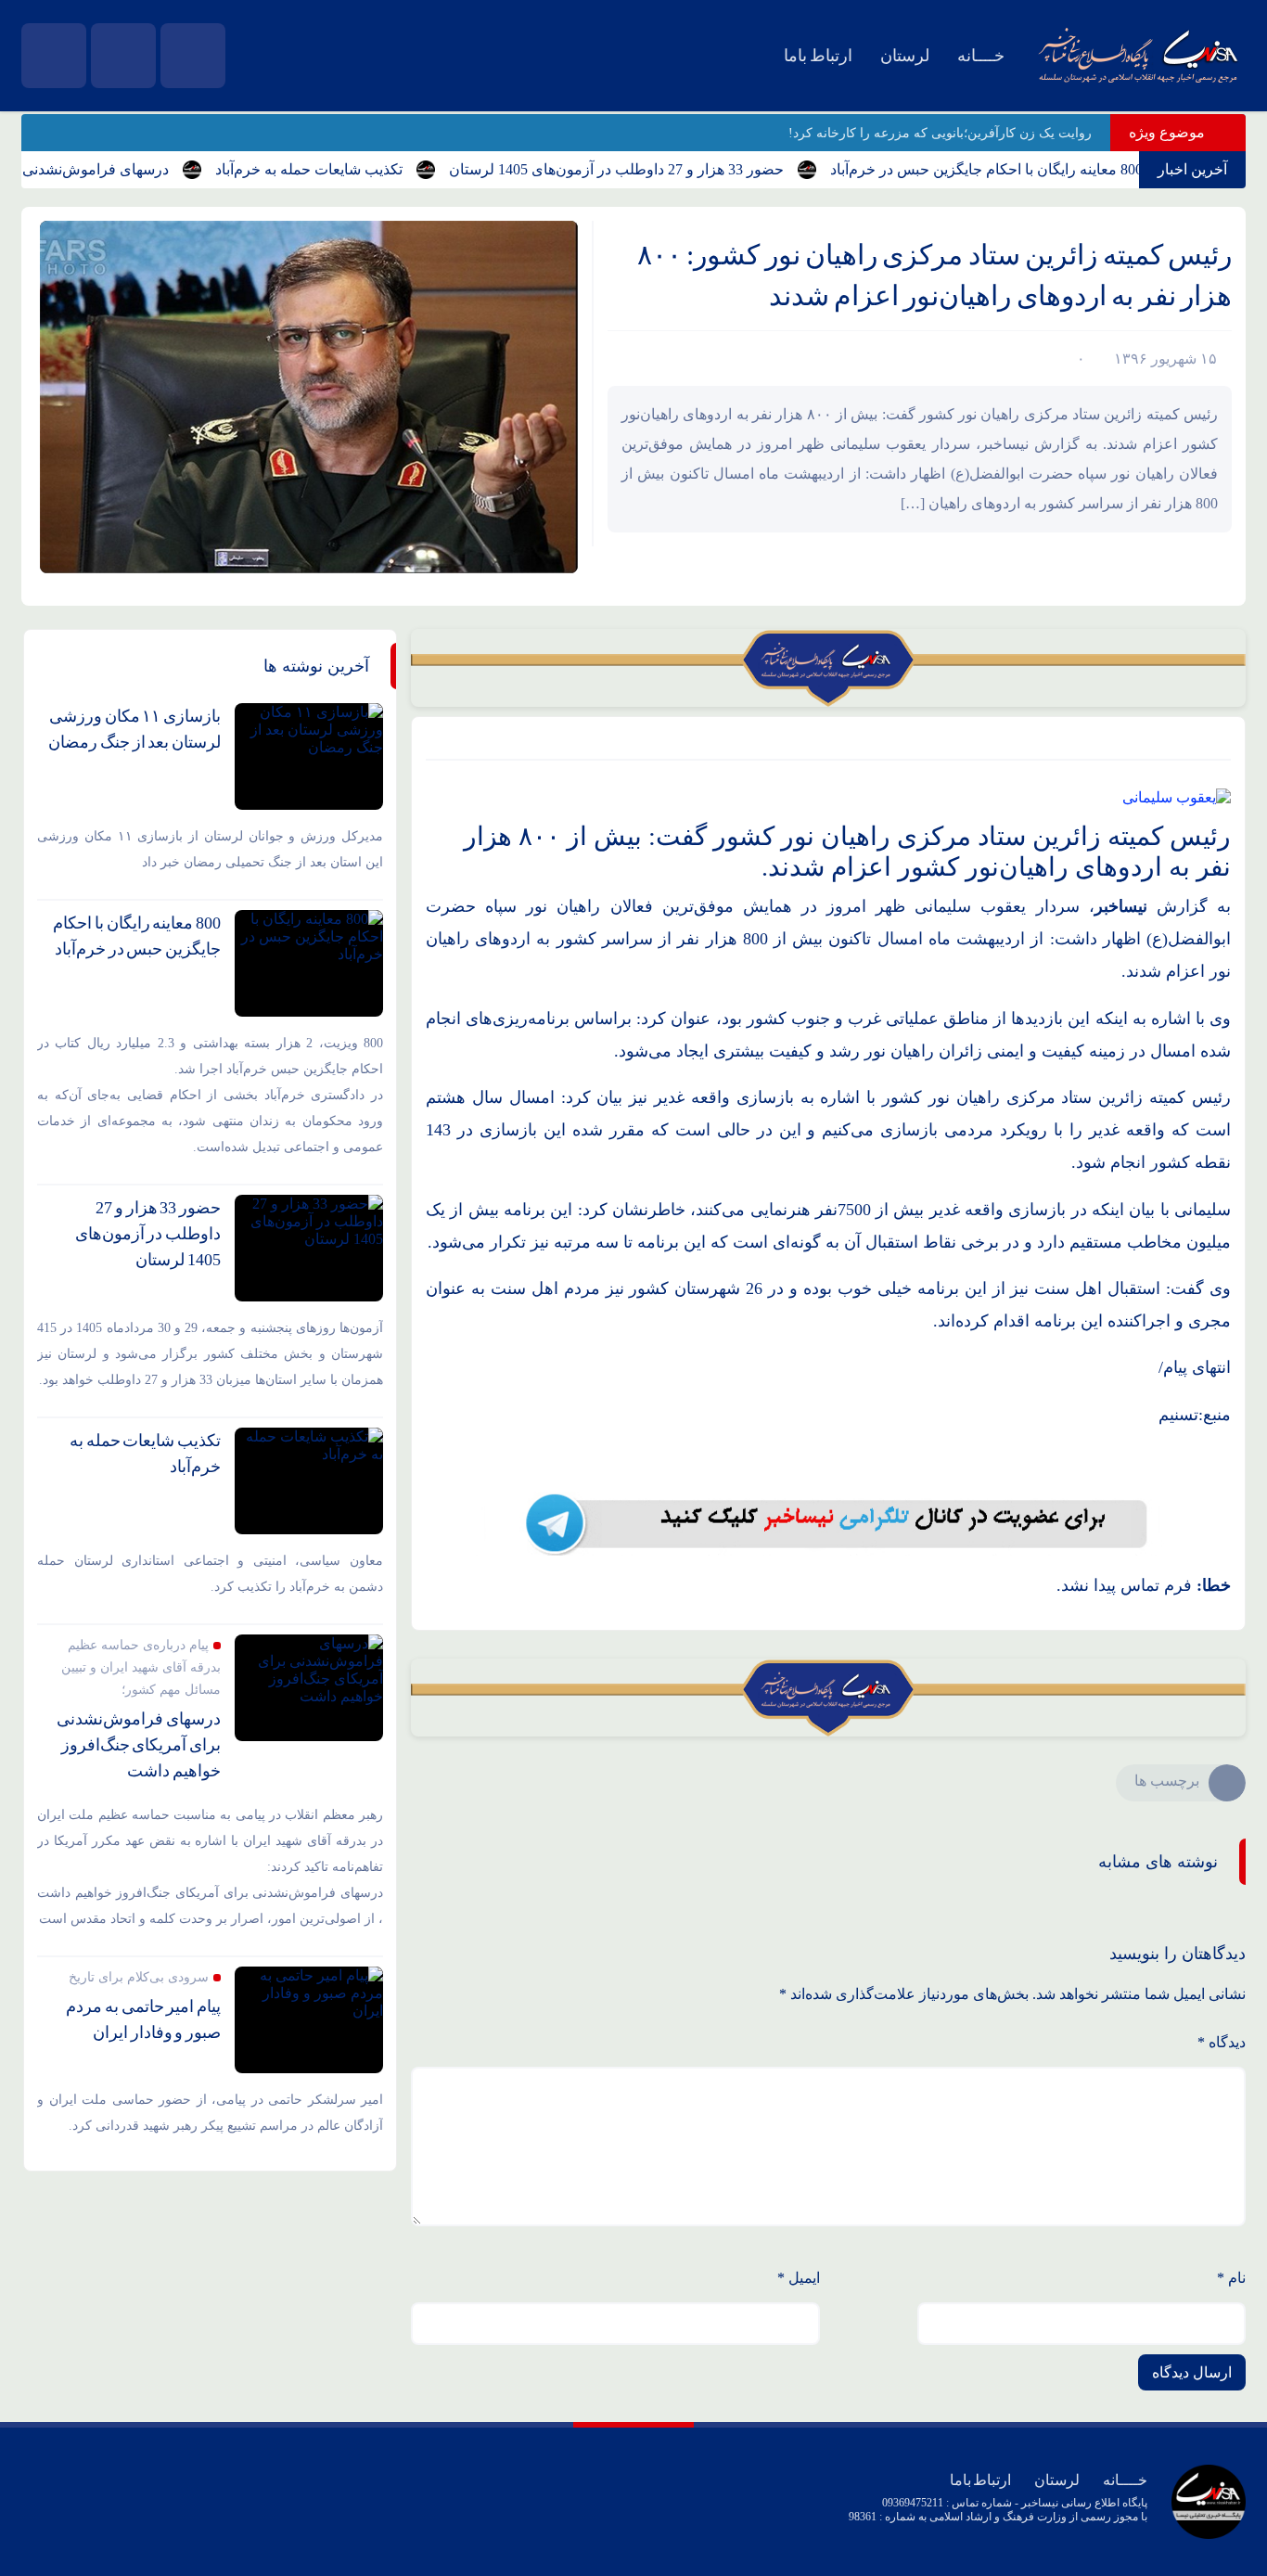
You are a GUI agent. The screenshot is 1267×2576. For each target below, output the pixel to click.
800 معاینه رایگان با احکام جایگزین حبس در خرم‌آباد (1030, 169)
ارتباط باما (818, 56)
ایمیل (799, 2278)
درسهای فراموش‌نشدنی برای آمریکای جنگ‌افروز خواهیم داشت (139, 1745)
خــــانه (981, 56)
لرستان (905, 56)
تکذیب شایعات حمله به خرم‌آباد (352, 169)
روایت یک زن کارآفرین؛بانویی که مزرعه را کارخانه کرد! (940, 133)
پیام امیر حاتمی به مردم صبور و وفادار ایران (143, 2019)
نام (1231, 2278)
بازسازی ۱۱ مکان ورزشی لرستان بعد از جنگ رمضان (134, 729)
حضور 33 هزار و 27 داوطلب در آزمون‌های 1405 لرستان (660, 169)
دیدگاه (1222, 2042)
